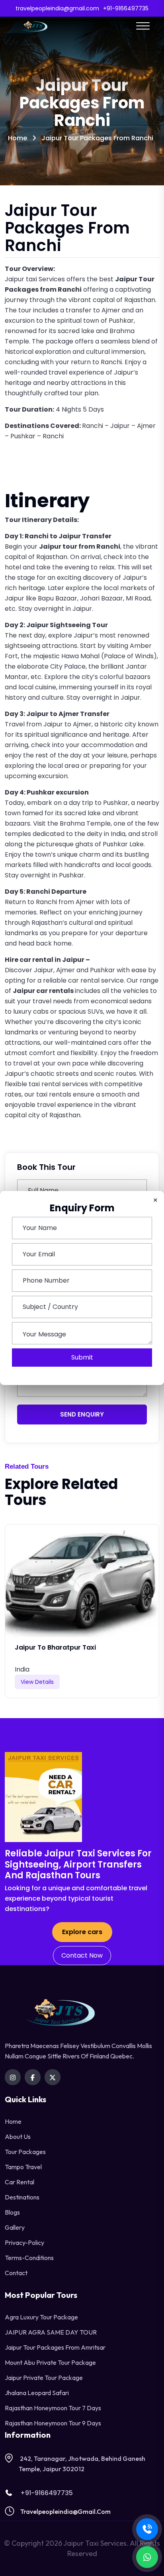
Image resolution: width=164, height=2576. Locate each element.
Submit (82, 1357)
